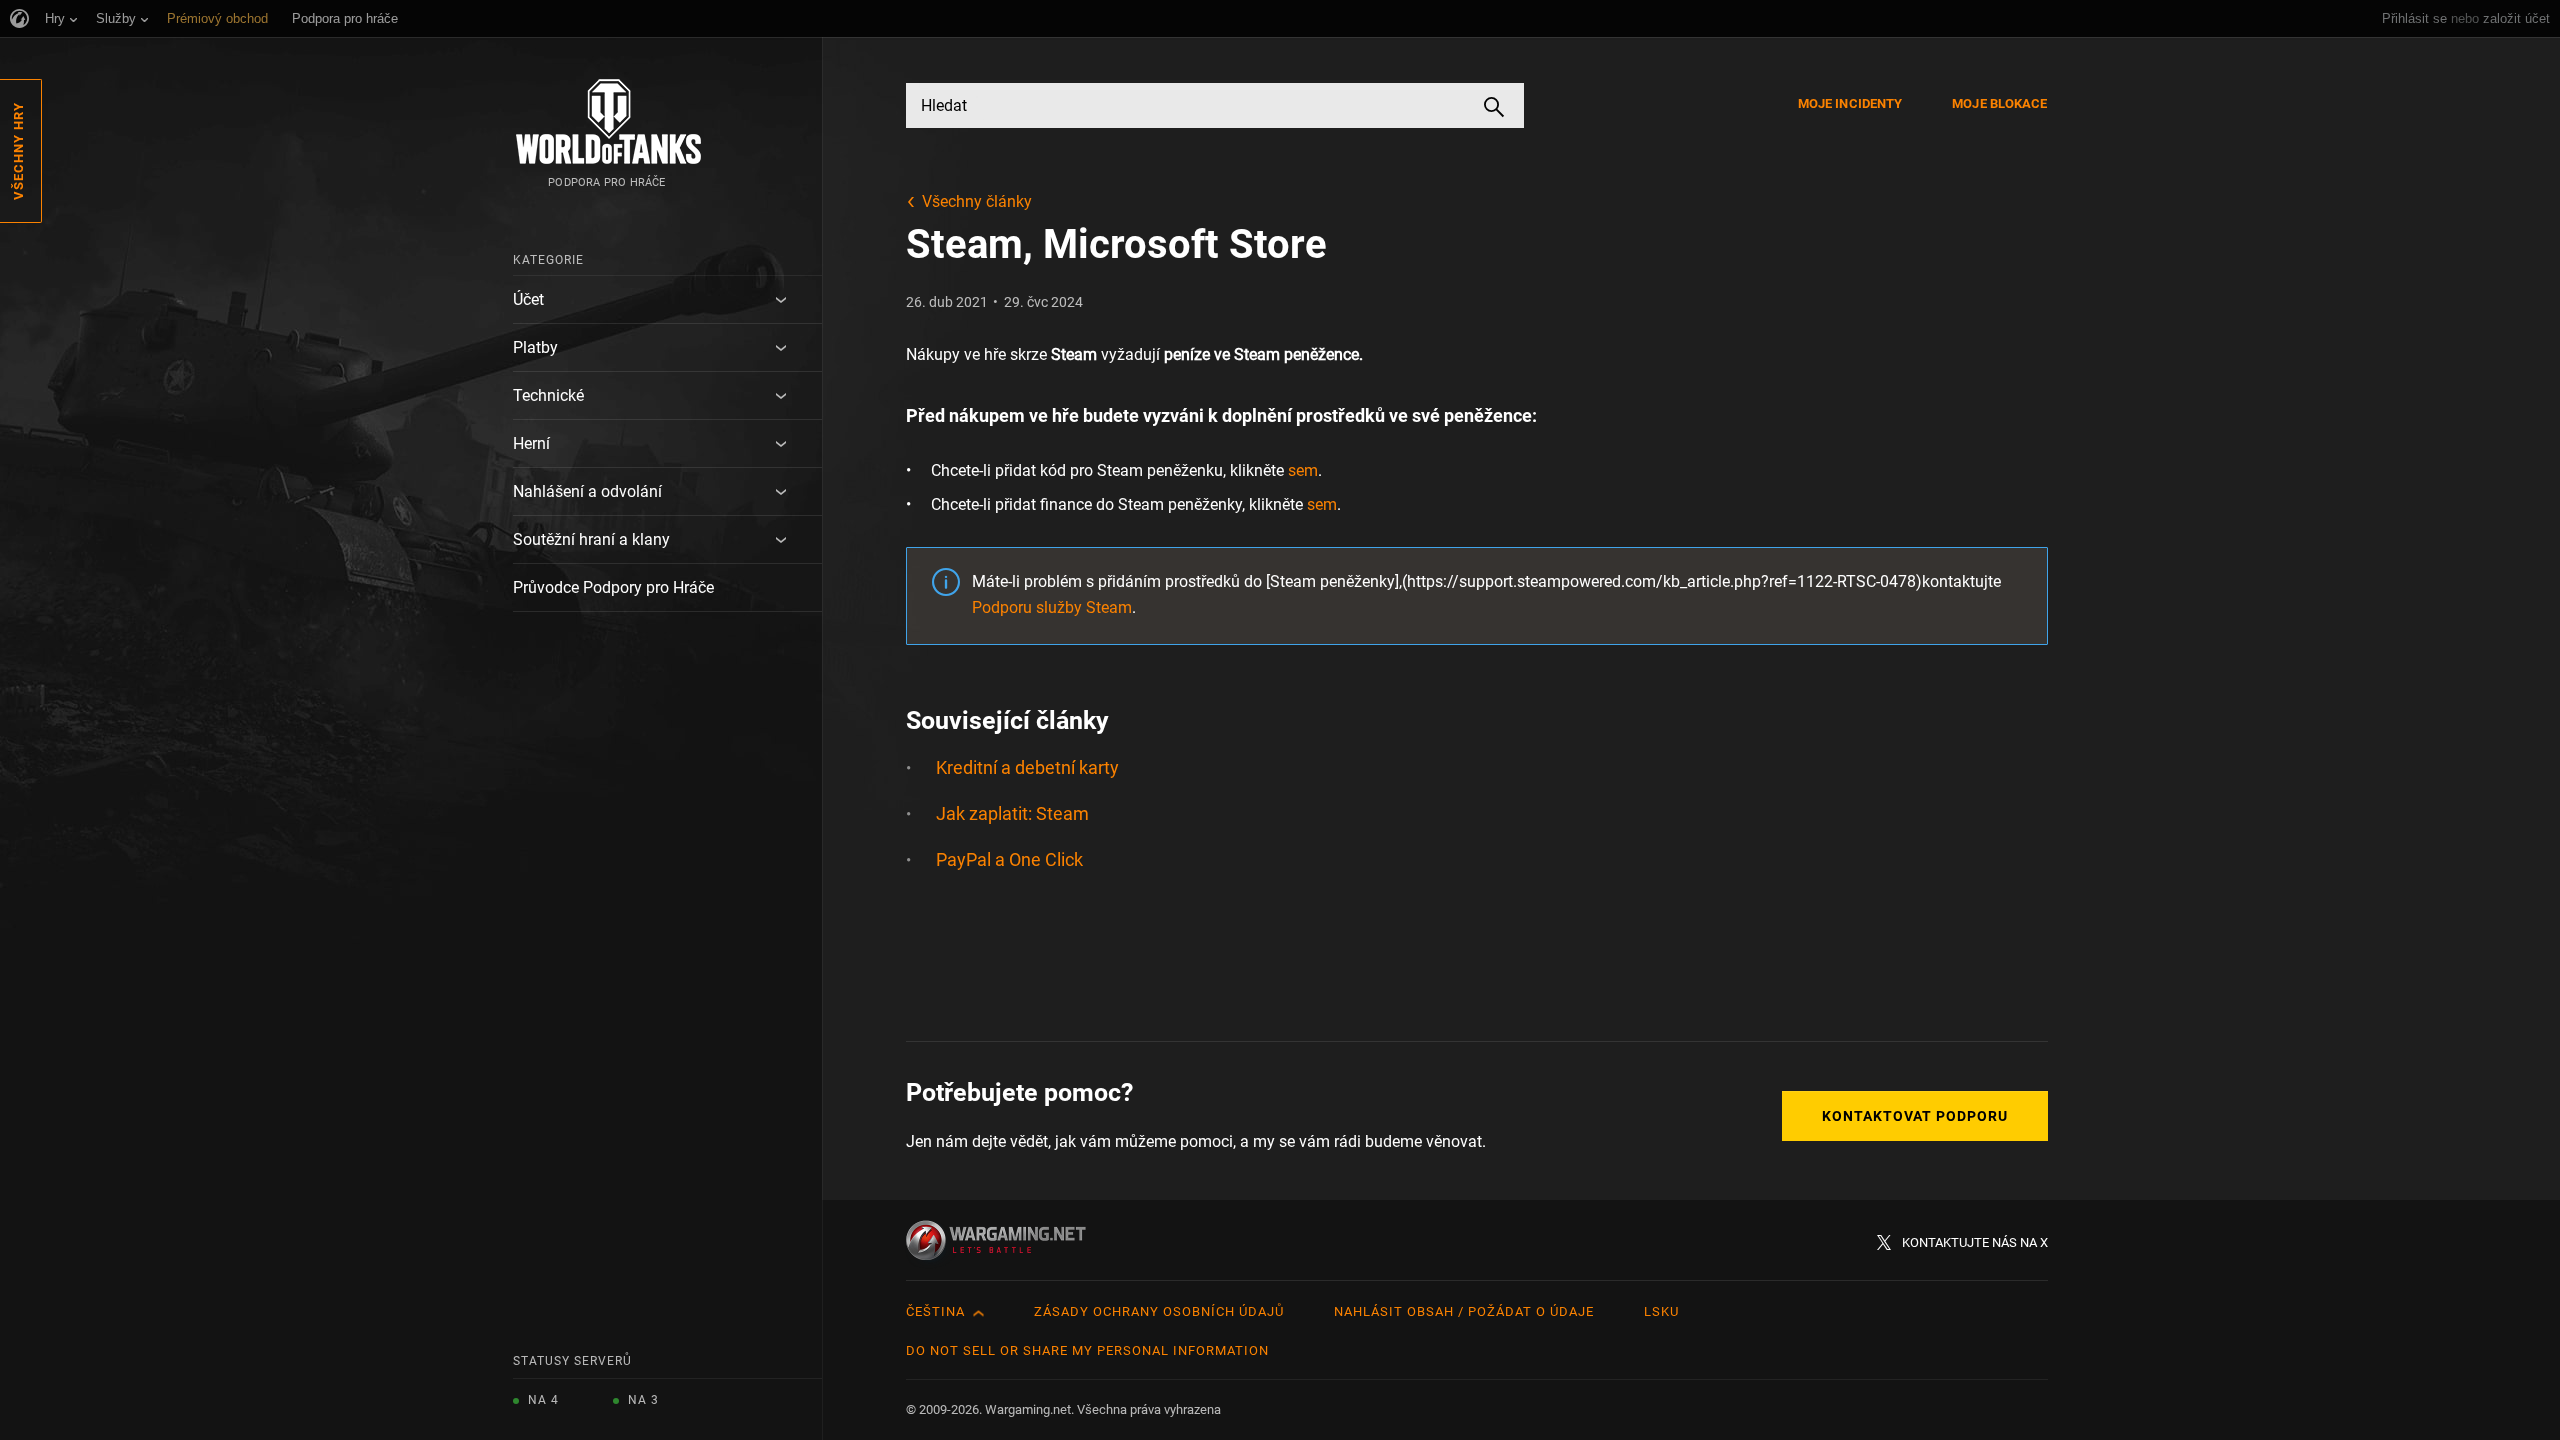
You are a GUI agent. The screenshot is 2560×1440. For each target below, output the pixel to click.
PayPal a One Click (1009, 859)
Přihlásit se (2414, 18)
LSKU (1661, 1311)
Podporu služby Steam (1052, 607)
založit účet (2516, 18)
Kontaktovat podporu (1915, 1116)
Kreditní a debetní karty (1027, 767)
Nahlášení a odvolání (587, 491)
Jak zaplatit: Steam (1012, 813)
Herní (531, 443)
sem (1303, 470)
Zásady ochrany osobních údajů (1159, 1311)
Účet (528, 299)
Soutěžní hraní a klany (591, 539)
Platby (535, 347)
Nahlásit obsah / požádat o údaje (1464, 1311)
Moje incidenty (1850, 103)
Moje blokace (1999, 103)
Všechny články (977, 201)
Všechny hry (18, 151)
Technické (548, 395)
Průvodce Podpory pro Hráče (613, 587)
